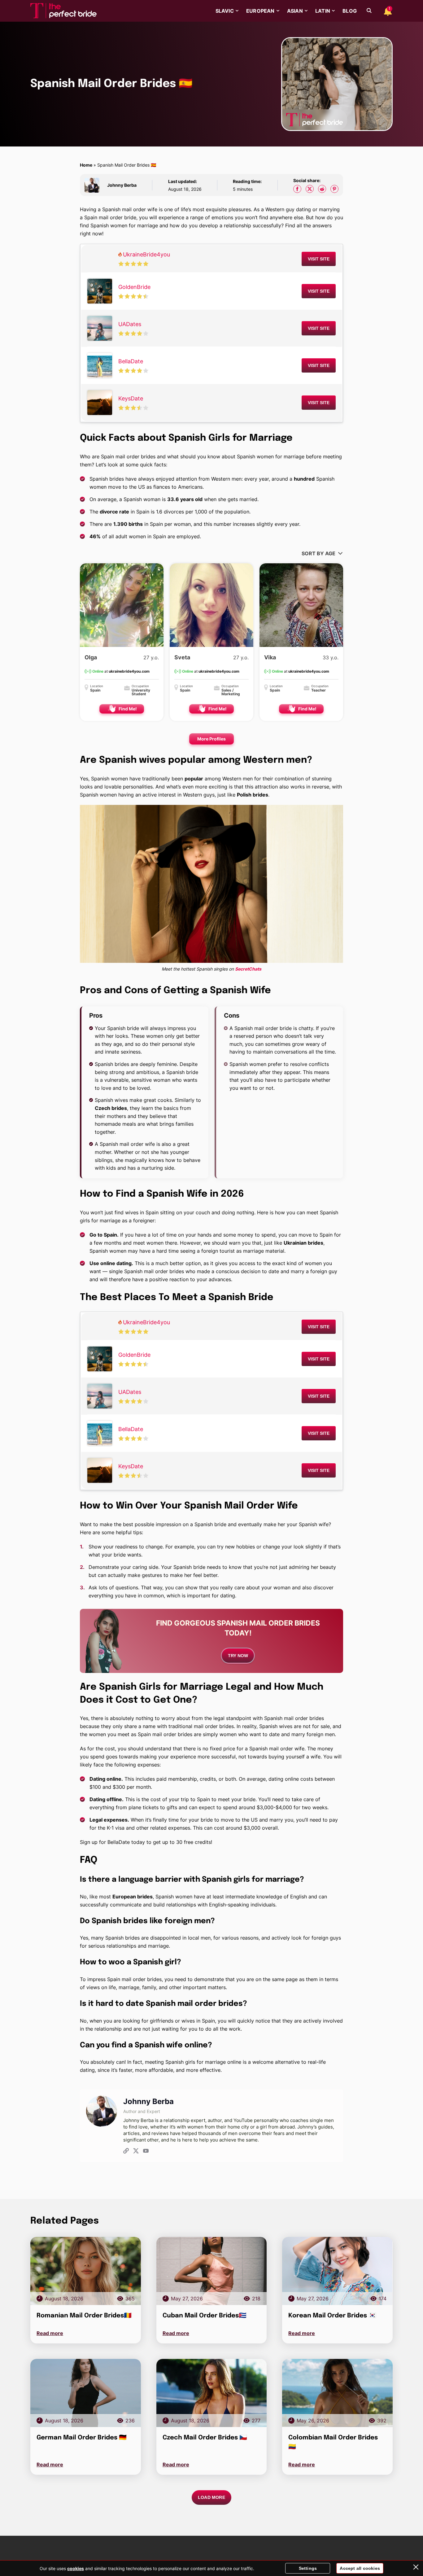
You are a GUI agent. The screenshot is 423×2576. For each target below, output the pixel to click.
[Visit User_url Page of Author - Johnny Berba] (126, 2152)
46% (95, 536)
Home (86, 165)
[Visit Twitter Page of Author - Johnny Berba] (136, 2152)
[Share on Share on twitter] (310, 189)
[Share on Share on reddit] (322, 189)
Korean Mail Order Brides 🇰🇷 (332, 2316)
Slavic (225, 11)
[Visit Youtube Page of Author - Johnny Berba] (146, 2152)
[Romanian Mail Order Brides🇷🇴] (86, 2271)
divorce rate (114, 512)
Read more (50, 2333)
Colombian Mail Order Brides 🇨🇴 (333, 2442)
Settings (308, 2568)
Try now (238, 1656)
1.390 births (128, 524)
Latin (323, 11)
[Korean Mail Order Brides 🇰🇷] (337, 2271)
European (260, 11)
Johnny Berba (122, 185)
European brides (133, 1897)
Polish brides (253, 795)
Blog (350, 11)
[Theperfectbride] (63, 11)
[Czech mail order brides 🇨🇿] (212, 2393)
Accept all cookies (360, 2568)
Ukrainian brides (303, 1243)
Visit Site (319, 259)
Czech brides (111, 1108)
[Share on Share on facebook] (297, 189)
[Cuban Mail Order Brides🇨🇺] (212, 2271)
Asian (295, 11)
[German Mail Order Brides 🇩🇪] (86, 2393)
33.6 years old (185, 499)
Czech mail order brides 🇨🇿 (205, 2438)
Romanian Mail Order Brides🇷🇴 (84, 2316)
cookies (76, 2568)
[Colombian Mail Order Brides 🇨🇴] (337, 2393)
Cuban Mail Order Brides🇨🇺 (205, 2316)
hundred (304, 479)
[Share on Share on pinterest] (334, 189)
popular (194, 779)
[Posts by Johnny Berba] (94, 185)
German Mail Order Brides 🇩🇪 (82, 2438)
